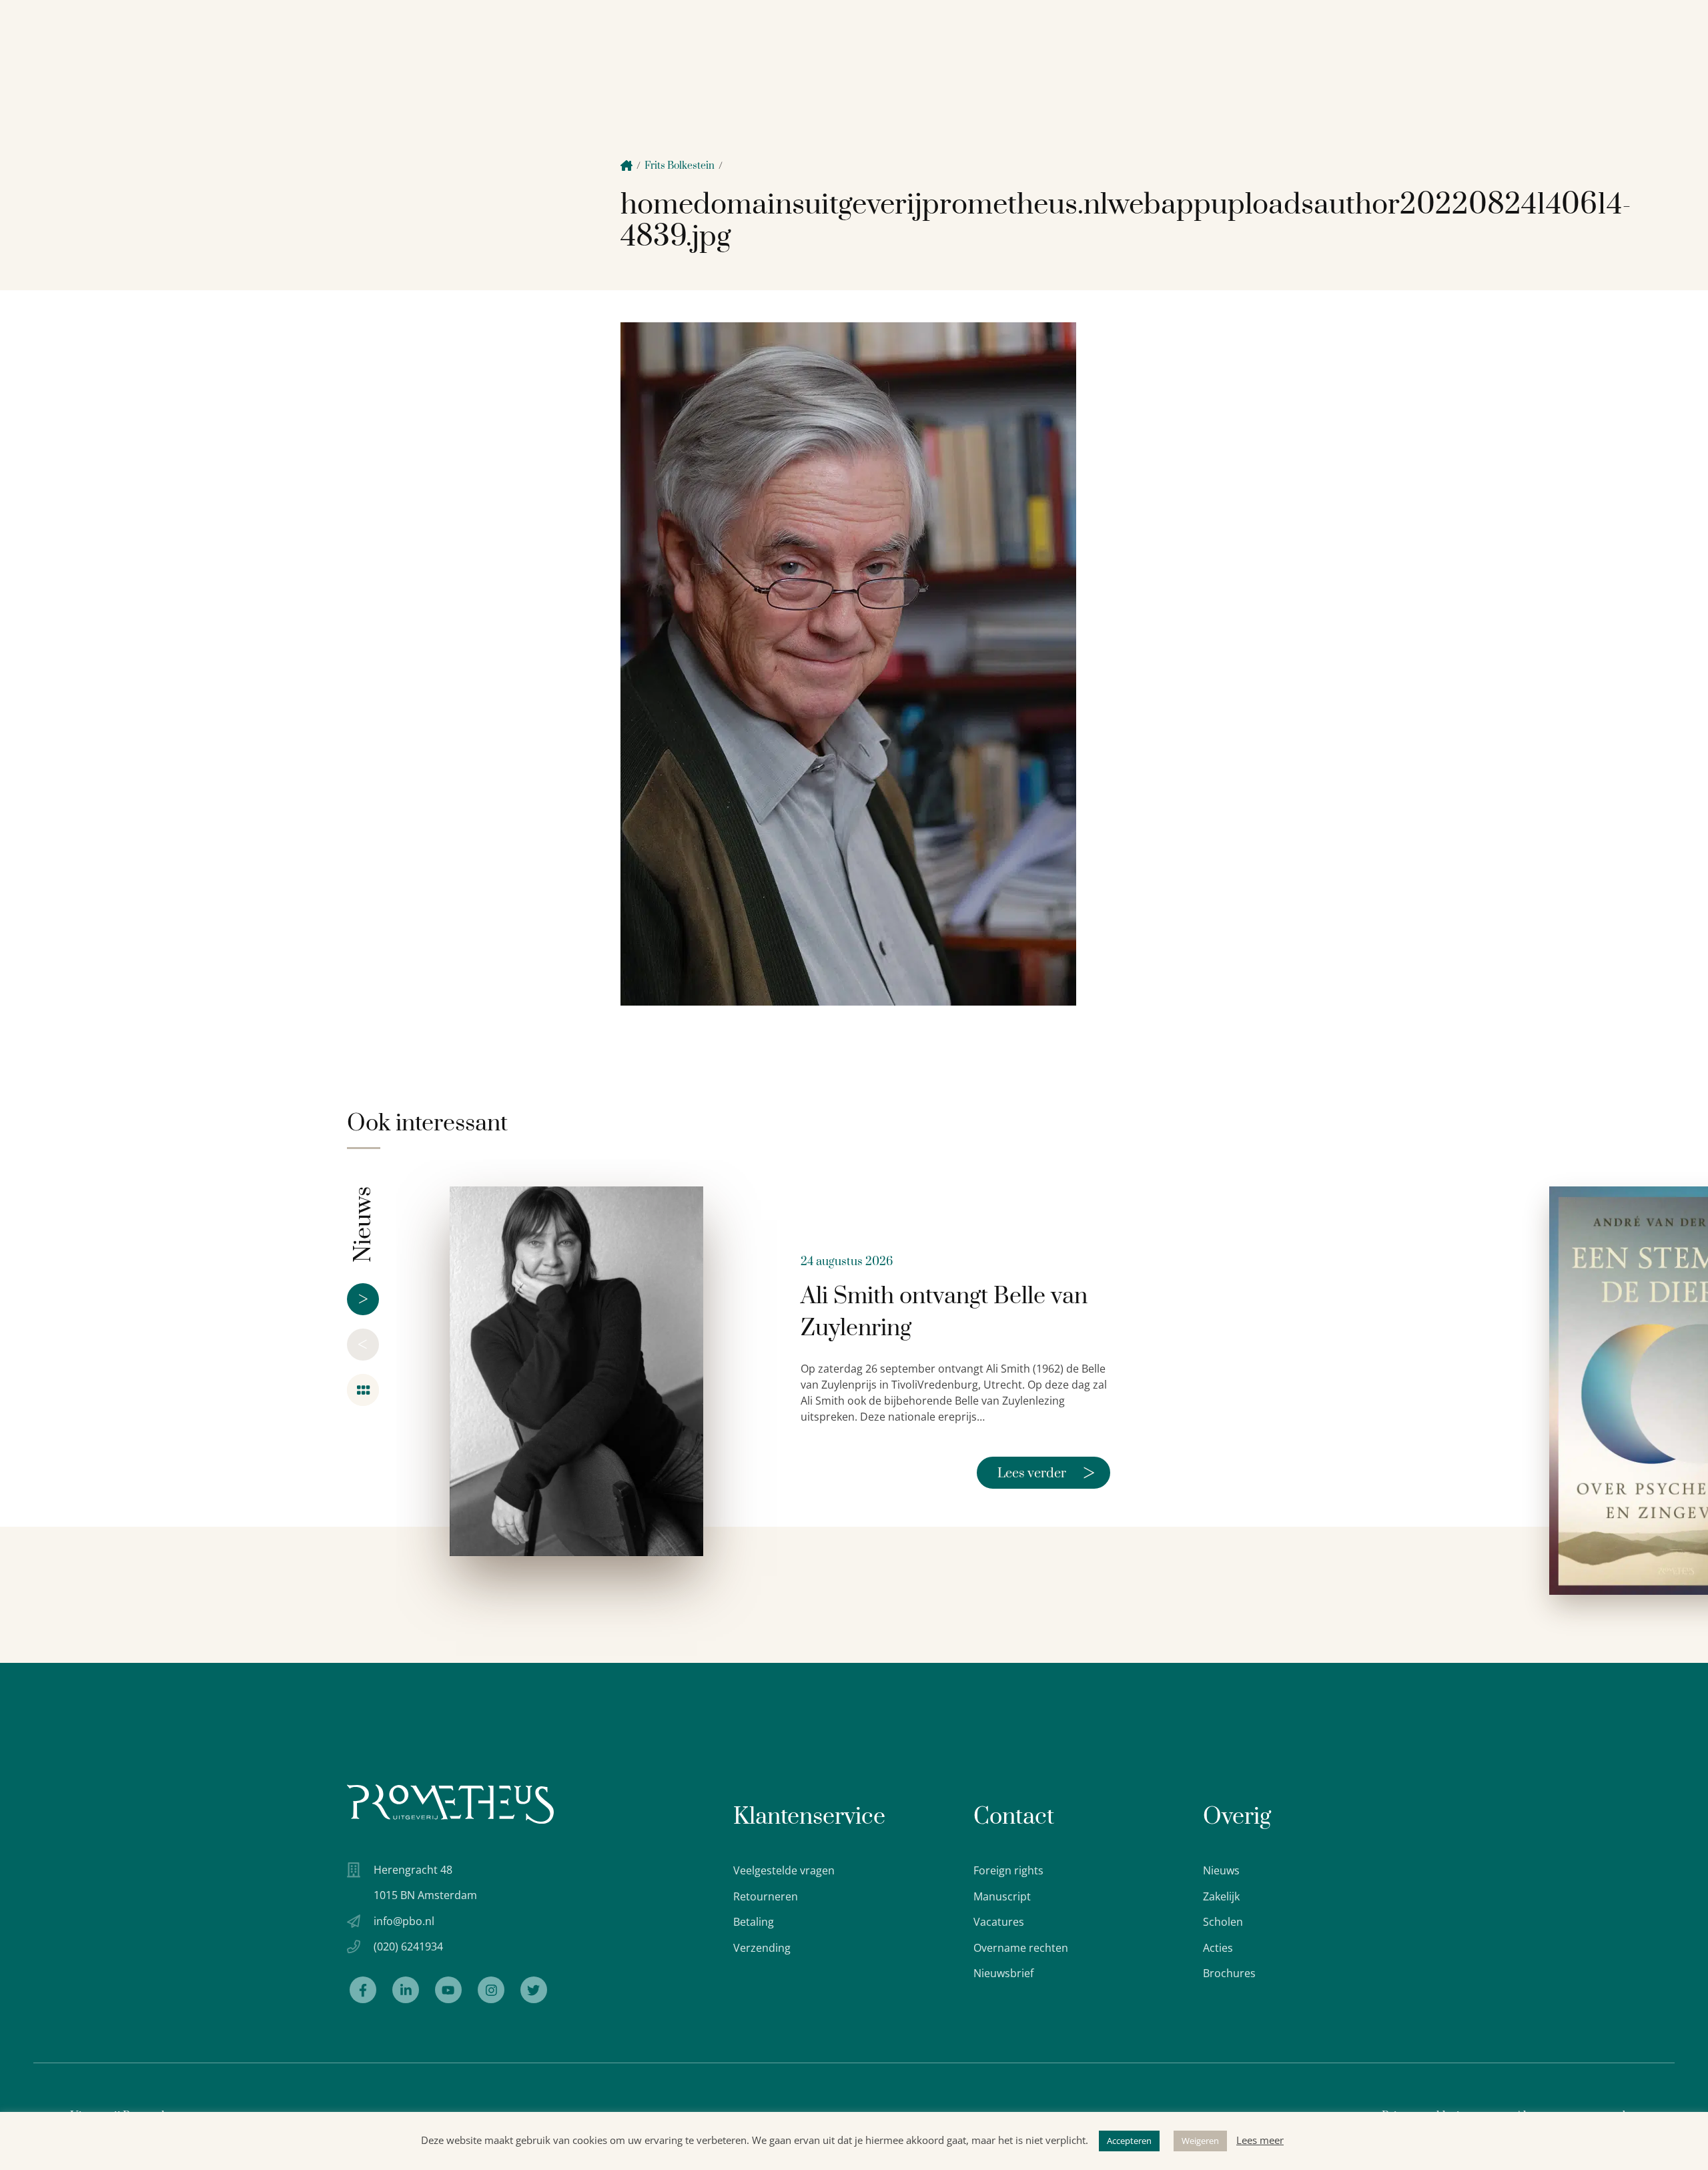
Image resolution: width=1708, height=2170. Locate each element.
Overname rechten (1021, 1948)
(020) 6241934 (408, 1946)
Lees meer (1260, 2140)
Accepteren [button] (1129, 2141)
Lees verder (1046, 1473)
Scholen (1223, 1922)
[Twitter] (534, 1990)
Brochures (1229, 1973)
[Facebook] (363, 1990)
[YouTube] (448, 1990)
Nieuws (1221, 1870)
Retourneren (766, 1896)
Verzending (762, 1948)
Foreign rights (1008, 1870)
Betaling (754, 1922)
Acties (1218, 1948)
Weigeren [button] (1200, 2141)
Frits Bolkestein (680, 166)
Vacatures (999, 1922)
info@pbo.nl (404, 1921)
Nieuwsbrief (1003, 1973)
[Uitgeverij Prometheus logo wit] (450, 1804)
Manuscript (1002, 1896)
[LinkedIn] (406, 1990)
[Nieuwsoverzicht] (363, 1390)
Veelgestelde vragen (784, 1870)
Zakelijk (1221, 1896)
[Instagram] (491, 1990)
